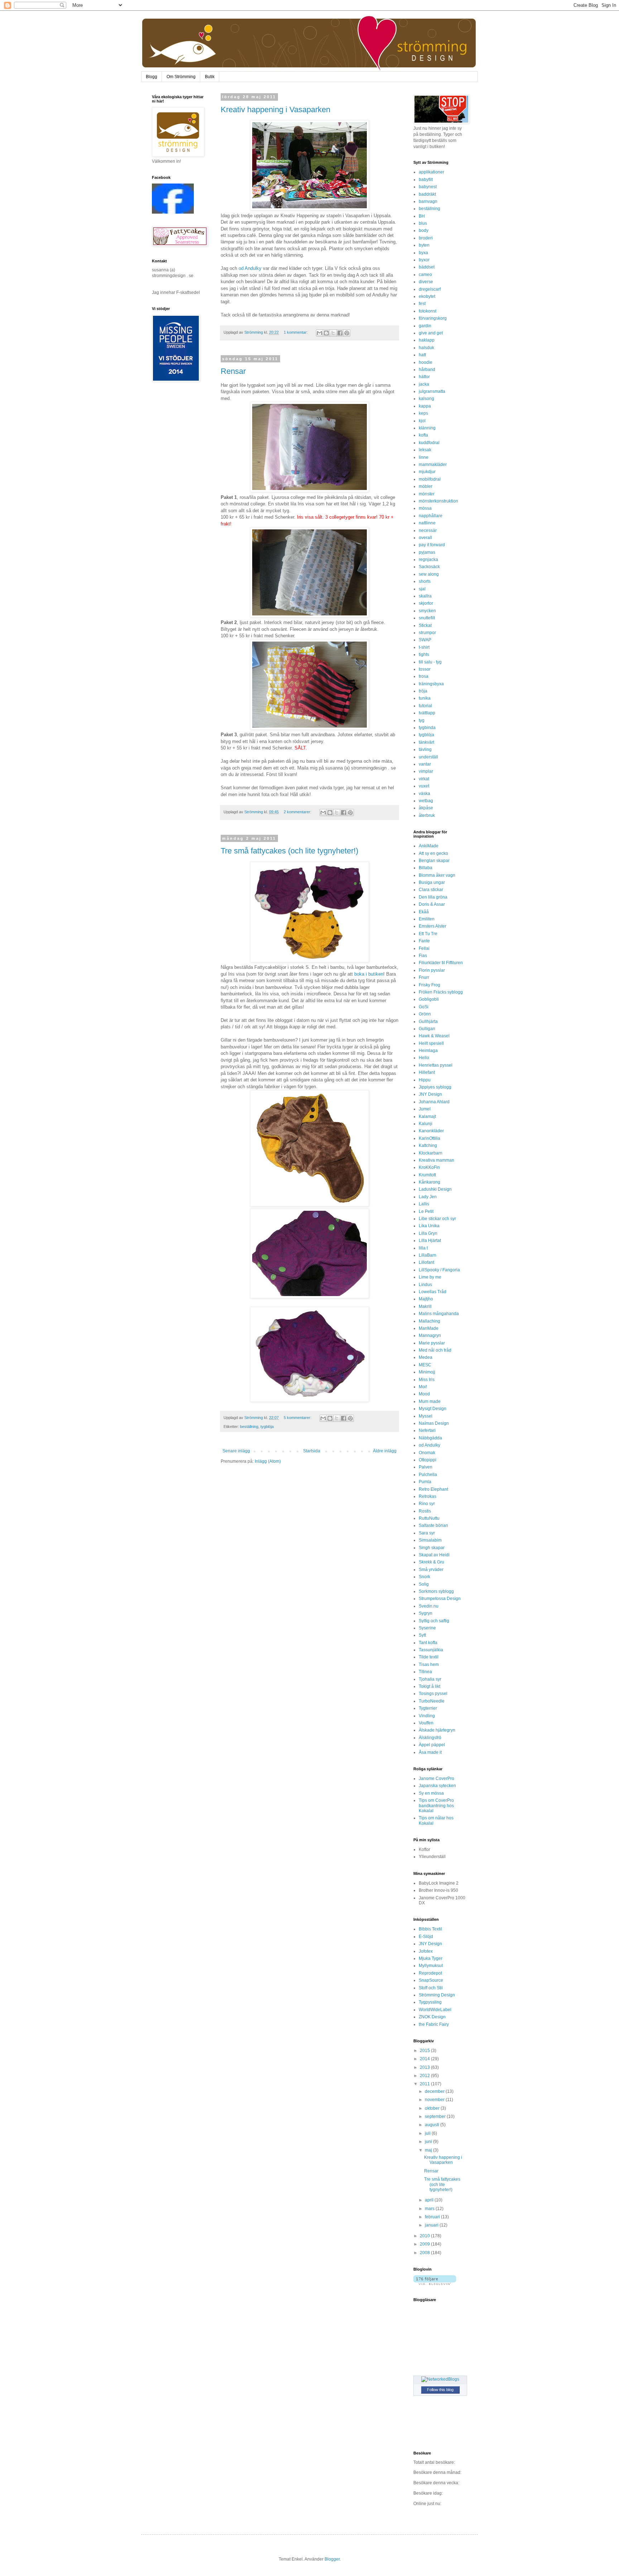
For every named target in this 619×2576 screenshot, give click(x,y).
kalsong (426, 399)
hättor (424, 377)
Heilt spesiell (431, 1043)
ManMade (429, 1328)
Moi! (423, 1387)
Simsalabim (430, 1540)
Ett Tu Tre (428, 934)
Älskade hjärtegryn (437, 1730)
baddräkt (427, 194)
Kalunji (426, 1124)
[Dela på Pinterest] (347, 333)
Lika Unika (429, 1226)
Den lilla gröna (433, 897)
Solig (424, 1584)
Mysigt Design (433, 1409)
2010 (425, 2236)
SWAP (425, 640)
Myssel (426, 1416)
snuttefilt (427, 618)
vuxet (424, 786)
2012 (425, 2076)
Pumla (425, 1482)
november (435, 2100)
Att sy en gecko (433, 853)
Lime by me (430, 1277)
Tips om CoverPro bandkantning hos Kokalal (436, 1806)
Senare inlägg (236, 1451)
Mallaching (430, 1321)
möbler (426, 486)
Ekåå (424, 912)
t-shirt (424, 647)
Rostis (425, 1511)
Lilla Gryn (428, 1233)
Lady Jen (428, 1197)
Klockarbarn (431, 1153)
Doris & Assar (432, 904)
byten (424, 245)
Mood (424, 1394)
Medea (426, 1357)
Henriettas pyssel (436, 1065)
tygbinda (427, 728)
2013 (425, 2067)
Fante (424, 941)
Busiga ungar (432, 882)
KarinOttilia (430, 1138)
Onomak (427, 1453)
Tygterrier (428, 1708)
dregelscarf (430, 289)
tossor (425, 669)
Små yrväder (431, 1570)
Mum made (430, 1401)
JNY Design (430, 1094)
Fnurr (424, 977)
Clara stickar (431, 890)
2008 (425, 2253)
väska (424, 794)
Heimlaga (428, 1051)
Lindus (425, 1285)
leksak (425, 450)
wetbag (426, 801)
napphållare (431, 516)
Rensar (233, 371)
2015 (425, 2051)
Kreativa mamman (436, 1160)
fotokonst (428, 311)
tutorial (425, 706)
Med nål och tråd (435, 1350)
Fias (423, 956)
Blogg (152, 77)
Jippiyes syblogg (435, 1087)
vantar (425, 764)
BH (422, 216)
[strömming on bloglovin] (435, 2284)
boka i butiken (369, 974)
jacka (424, 384)
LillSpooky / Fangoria (439, 1270)
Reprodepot (430, 1973)
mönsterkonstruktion (438, 501)
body (424, 230)
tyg (422, 720)
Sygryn (426, 1613)
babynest (428, 187)
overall (425, 538)
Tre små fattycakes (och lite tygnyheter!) (289, 851)
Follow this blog (440, 2390)
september (436, 2116)
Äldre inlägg (385, 1451)
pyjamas (427, 552)
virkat (424, 779)
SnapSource (431, 1980)
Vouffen (426, 1723)
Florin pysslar (432, 970)
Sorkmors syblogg (436, 1591)
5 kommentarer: (298, 1418)
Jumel (425, 1109)
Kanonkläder (431, 1131)
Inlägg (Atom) (268, 1461)
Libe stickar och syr (437, 1219)
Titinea (425, 1672)
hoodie (426, 362)
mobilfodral (430, 479)
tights (424, 654)
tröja (423, 691)
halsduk (426, 348)
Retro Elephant (433, 1489)
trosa (424, 676)
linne (424, 457)
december (435, 2091)
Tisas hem (429, 1665)
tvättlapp (427, 713)
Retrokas (428, 1496)
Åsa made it (430, 1752)
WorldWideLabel (435, 2010)
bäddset (427, 267)
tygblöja (267, 1427)
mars (430, 2209)
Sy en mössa (431, 1793)
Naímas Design (434, 1423)
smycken (427, 611)
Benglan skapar (434, 861)
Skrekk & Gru (431, 1562)
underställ (428, 757)
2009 (425, 2244)
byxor (424, 260)
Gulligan (427, 1029)
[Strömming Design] (173, 212)
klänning (427, 428)
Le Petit (426, 1211)
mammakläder (433, 465)
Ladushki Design (435, 1189)
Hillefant (427, 1072)
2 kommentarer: (298, 812)
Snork (424, 1577)
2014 (425, 2059)
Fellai (424, 948)
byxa (423, 253)
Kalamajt (427, 1116)
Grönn (425, 1014)
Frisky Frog (430, 985)
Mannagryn (430, 1335)
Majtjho (426, 1299)
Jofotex (426, 1951)
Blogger (332, 2559)
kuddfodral (429, 443)
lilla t (423, 1248)
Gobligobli (429, 999)
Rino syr (427, 1504)
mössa (425, 508)
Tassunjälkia (431, 1650)
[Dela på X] (333, 333)
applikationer (431, 172)
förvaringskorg (433, 318)
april (430, 2200)
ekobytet (427, 296)
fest (422, 304)
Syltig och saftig (434, 1621)
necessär (428, 530)
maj (429, 2150)
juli (428, 2133)
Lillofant (426, 1262)
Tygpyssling (430, 2002)
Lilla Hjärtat (430, 1241)
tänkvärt (426, 742)
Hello (424, 1058)
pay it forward (432, 545)
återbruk (427, 815)
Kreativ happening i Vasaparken (275, 109)
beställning (249, 1427)
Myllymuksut (431, 1966)
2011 (425, 2084)
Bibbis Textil (430, 1929)
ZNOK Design (432, 2017)
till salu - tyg (430, 662)
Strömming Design (437, 1995)
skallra (425, 596)
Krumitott (427, 1175)
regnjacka (428, 560)
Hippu (425, 1080)
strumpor (427, 633)
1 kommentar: (296, 332)
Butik (210, 77)
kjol (422, 421)
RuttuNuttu (429, 1518)
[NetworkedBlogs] (440, 2379)
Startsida (312, 1451)
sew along (429, 574)
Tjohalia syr (430, 1679)
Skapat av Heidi (434, 1555)
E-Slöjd (426, 1937)
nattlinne (427, 523)
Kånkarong (430, 1182)
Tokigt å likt (430, 1686)
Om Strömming (181, 77)
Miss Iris (427, 1380)
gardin (425, 326)
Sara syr (427, 1533)
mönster (427, 494)
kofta (423, 435)
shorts (425, 581)
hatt (422, 355)
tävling (425, 749)
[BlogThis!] (326, 333)
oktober (433, 2108)
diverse (426, 282)
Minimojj (427, 1372)
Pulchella (428, 1475)
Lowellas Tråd (433, 1292)
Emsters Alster (433, 926)
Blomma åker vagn (437, 875)
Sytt (422, 1635)
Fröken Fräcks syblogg (441, 992)
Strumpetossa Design (440, 1599)
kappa (425, 406)
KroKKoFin (429, 1167)
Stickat (425, 625)
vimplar (426, 771)
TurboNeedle (432, 1701)
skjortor (426, 603)
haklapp (427, 340)
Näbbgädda (430, 1438)
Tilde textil (429, 1657)
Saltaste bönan (433, 1525)
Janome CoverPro (436, 1779)
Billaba (426, 868)
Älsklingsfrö (430, 1738)
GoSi (424, 1007)
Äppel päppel (432, 1745)
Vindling (427, 1716)
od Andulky (250, 268)
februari (433, 2217)
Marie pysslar (432, 1343)
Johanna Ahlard (434, 1102)
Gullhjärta (428, 1022)
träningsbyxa (431, 684)
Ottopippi (428, 1460)
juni (429, 2142)
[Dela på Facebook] (340, 333)
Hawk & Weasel (434, 1036)
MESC (425, 1365)
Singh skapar (432, 1548)
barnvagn (428, 201)
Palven (426, 1467)
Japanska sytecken (437, 1786)
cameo (425, 275)
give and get (431, 333)
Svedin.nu (429, 1606)
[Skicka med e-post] (320, 333)
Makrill (425, 1306)
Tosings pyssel (433, 1694)
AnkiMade (429, 846)
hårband (427, 370)
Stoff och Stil (431, 1988)
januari (432, 2225)
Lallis (424, 1204)
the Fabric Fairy (434, 2024)
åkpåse (426, 808)
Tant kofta (428, 1643)
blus (423, 223)
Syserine (427, 1628)
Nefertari (427, 1430)
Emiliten (427, 919)
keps (423, 413)
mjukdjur (427, 472)
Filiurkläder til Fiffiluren (441, 963)
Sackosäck (429, 567)
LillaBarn (428, 1255)
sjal (422, 589)
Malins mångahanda (439, 1314)
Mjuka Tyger (431, 1958)
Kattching (428, 1146)
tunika (425, 698)
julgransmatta (432, 391)
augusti (433, 2125)
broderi (426, 238)
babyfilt (426, 180)
